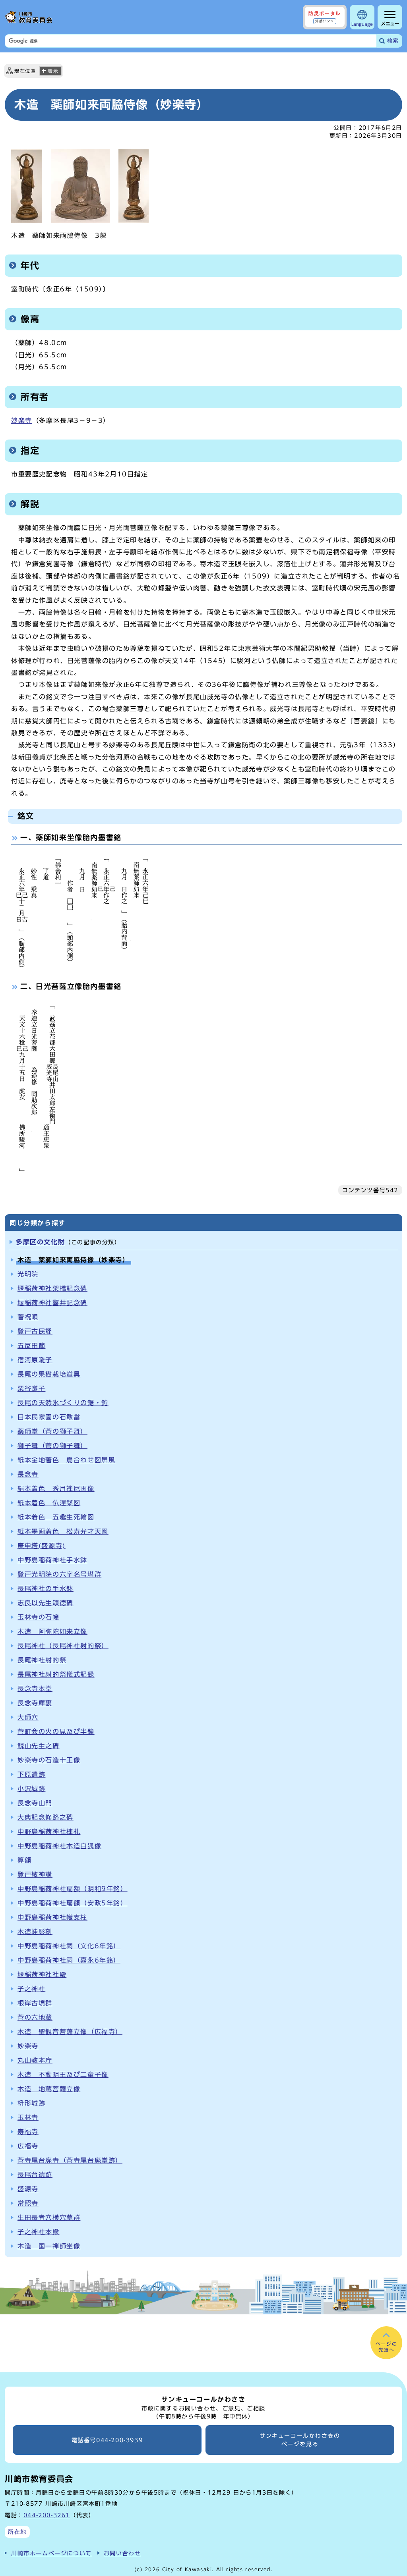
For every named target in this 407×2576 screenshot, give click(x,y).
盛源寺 (28, 2189)
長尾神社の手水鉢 (46, 1589)
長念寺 (28, 1474)
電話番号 (107, 2440)
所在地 (17, 2532)
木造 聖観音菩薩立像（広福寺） (70, 2032)
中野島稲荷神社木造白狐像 (59, 1846)
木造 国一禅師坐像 (49, 2246)
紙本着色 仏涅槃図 (49, 1503)
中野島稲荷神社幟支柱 (52, 1917)
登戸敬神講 (35, 1874)
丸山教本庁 (35, 2060)
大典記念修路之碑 (46, 1817)
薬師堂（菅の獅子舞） (52, 1431)
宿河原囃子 (35, 1360)
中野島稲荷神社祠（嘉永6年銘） (69, 1960)
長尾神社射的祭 (42, 1660)
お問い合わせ (122, 2553)
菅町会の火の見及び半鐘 (56, 1731)
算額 (24, 1860)
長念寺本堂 (35, 1689)
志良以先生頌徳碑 (46, 1603)
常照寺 (28, 2203)
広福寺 (28, 2146)
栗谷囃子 (31, 1388)
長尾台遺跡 (35, 2175)
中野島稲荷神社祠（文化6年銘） (69, 1946)
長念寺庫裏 (35, 1703)
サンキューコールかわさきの (300, 2440)
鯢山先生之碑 (39, 1746)
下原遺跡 (31, 1774)
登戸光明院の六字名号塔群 (59, 1574)
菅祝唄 (28, 1317)
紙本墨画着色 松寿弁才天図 (63, 1531)
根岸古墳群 (35, 2003)
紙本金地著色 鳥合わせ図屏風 (66, 1460)
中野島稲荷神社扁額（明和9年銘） (73, 1889)
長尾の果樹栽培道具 (49, 1374)
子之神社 (31, 1989)
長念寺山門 (35, 1803)
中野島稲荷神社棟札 (49, 1832)
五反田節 (31, 1346)
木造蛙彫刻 (35, 1932)
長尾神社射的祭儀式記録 (56, 1674)
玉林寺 (28, 2117)
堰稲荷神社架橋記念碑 (52, 1288)
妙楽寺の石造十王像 (49, 1760)
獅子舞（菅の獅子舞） (52, 1446)
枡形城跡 (31, 2103)
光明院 (28, 1274)
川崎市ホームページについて (51, 2553)
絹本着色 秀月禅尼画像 (56, 1489)
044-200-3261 (47, 2515)
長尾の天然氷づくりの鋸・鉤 (63, 1403)
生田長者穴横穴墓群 (49, 2217)
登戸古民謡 (35, 1331)
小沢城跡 (31, 1789)
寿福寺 (28, 2132)
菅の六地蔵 (35, 2017)
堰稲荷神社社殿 (42, 1974)
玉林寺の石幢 (39, 1617)
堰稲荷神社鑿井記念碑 (52, 1303)
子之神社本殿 (39, 2232)
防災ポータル (325, 17)
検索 (393, 41)
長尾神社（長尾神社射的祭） (63, 1646)
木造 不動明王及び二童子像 (63, 2075)
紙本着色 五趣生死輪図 (56, 1517)
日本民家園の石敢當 (49, 1417)
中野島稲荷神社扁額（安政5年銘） (73, 1903)
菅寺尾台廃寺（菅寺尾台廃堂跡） (70, 2160)
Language (362, 24)
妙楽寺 (22, 420)
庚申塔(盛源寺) (42, 1546)
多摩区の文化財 (40, 1242)
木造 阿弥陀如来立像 (52, 1631)
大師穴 (28, 1717)
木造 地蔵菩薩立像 (49, 2089)
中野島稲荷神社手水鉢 (52, 1560)
